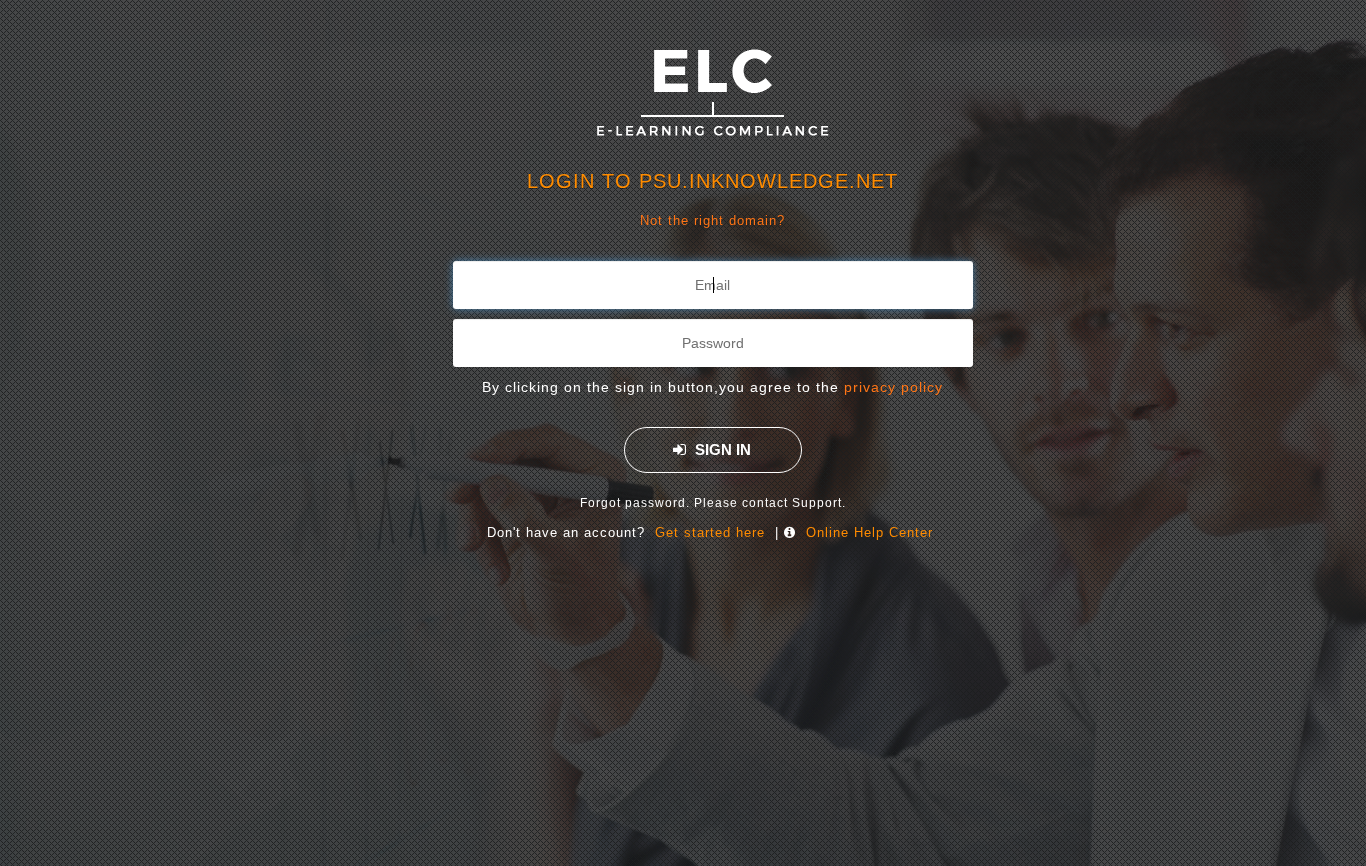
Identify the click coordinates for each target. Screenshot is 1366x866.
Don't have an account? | (710, 532)
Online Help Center (869, 532)
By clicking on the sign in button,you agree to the (712, 387)
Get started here (710, 532)
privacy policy (893, 387)
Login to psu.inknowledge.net (712, 181)
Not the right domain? (712, 220)
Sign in (721, 449)
